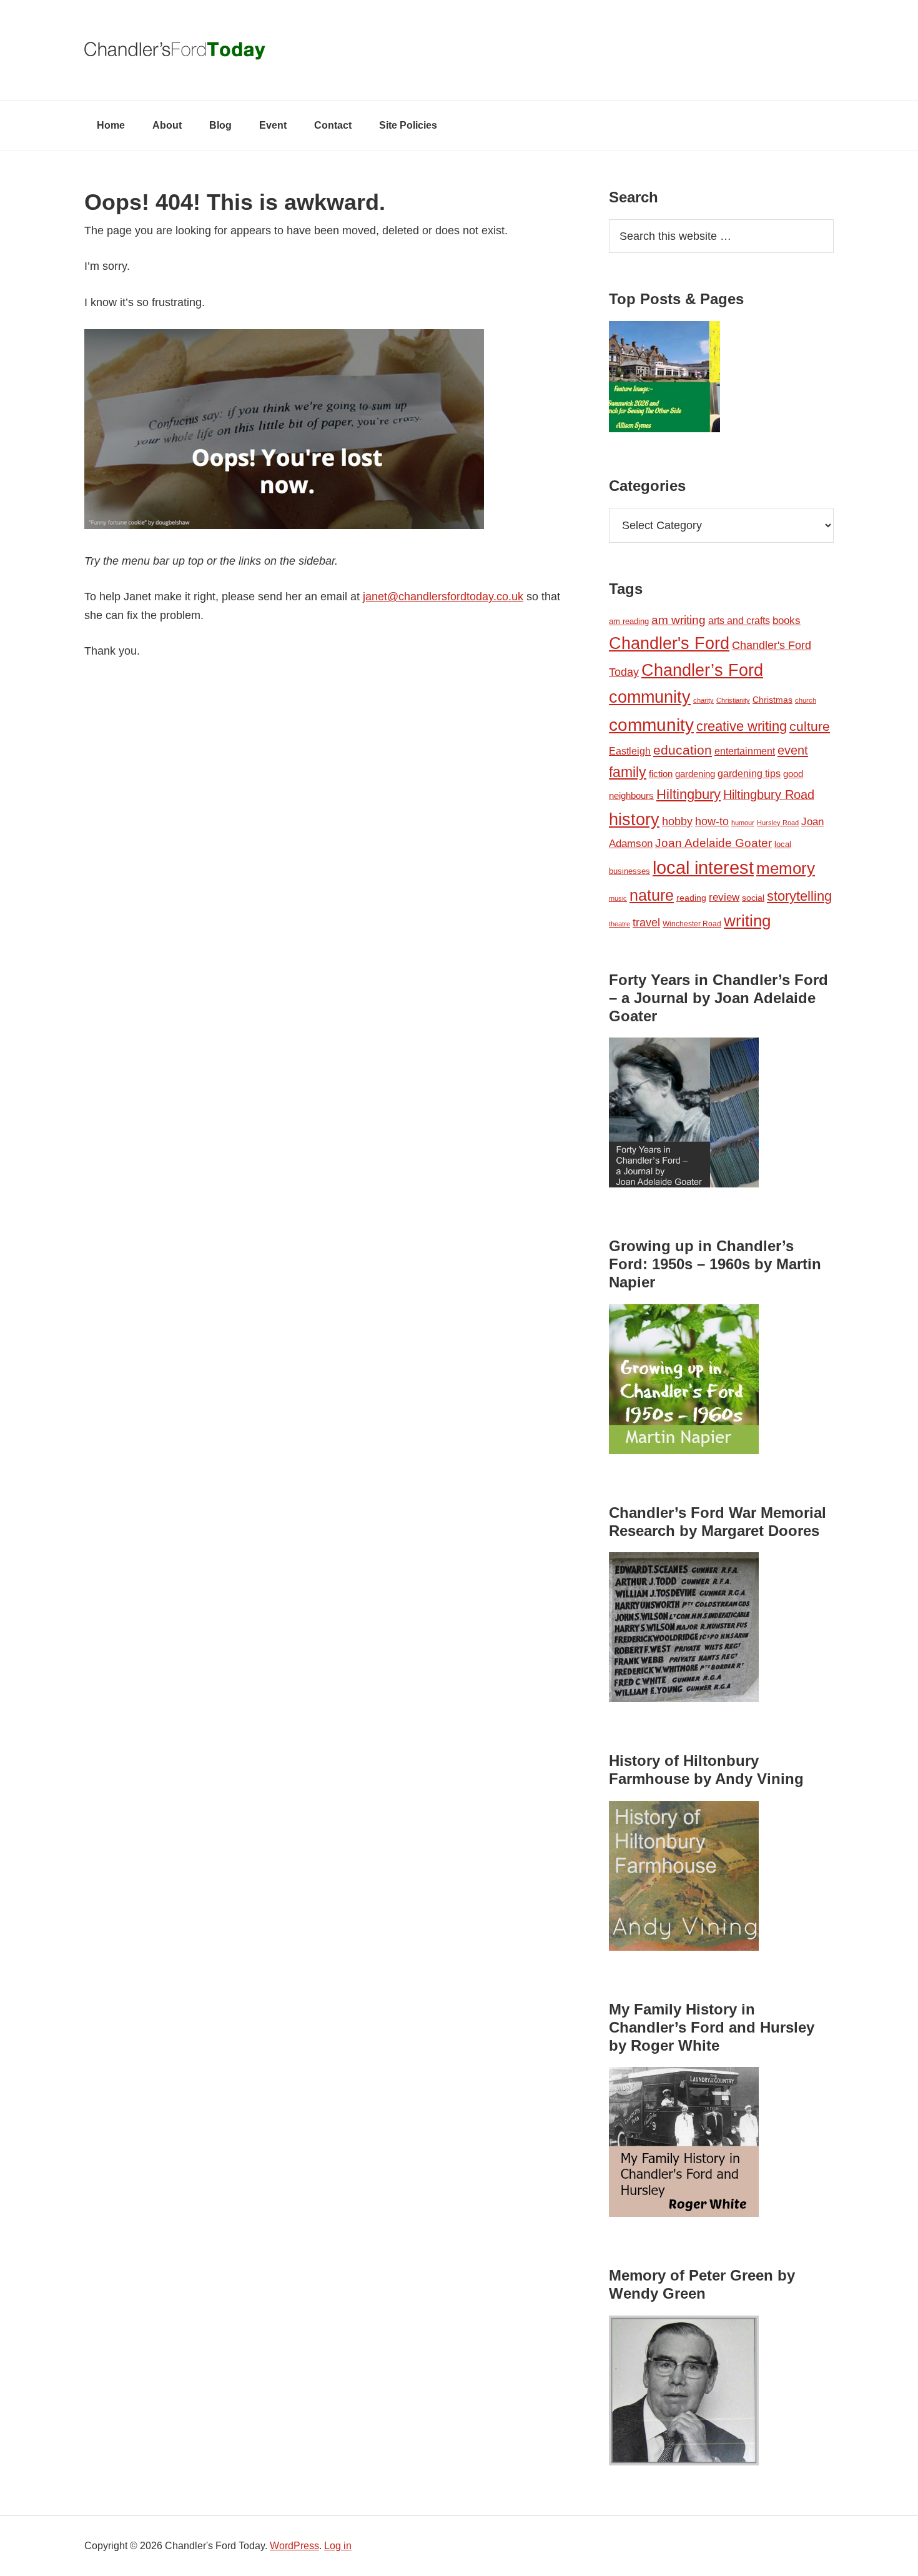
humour (743, 823)
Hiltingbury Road (769, 795)
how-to (712, 821)
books (787, 620)
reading (691, 898)
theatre (619, 924)
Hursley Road (778, 823)
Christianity (733, 700)
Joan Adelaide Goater (713, 843)
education (683, 750)
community (651, 725)
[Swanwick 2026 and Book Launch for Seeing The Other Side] (664, 379)
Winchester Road (692, 924)
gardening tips (749, 774)
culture (810, 726)
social (753, 898)
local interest (703, 867)
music (618, 898)
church (806, 700)
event (793, 750)
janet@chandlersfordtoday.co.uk (443, 597)
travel (646, 922)
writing (747, 921)
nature (652, 895)
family (628, 772)
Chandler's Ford (669, 643)
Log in (338, 2546)
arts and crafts (739, 621)
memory (786, 868)
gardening (695, 774)
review (724, 897)
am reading (629, 621)
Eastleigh (630, 751)
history (634, 819)
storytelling (799, 896)
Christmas (772, 700)
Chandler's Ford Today (459, 50)
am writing (679, 620)
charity (703, 700)
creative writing (742, 726)
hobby (677, 821)
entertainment (745, 751)
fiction (661, 774)
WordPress (294, 2546)
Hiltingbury (688, 795)
